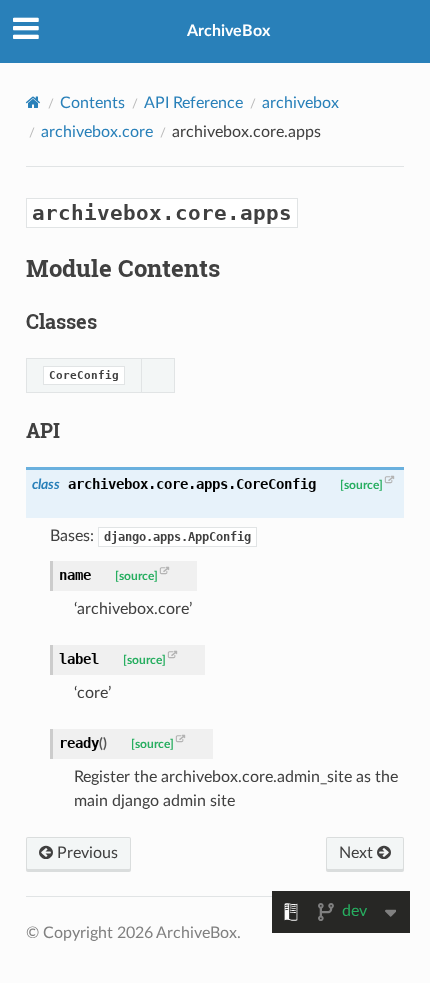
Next (358, 853)
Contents (92, 103)
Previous (85, 853)
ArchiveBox (228, 31)
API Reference (193, 103)
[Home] (33, 102)
